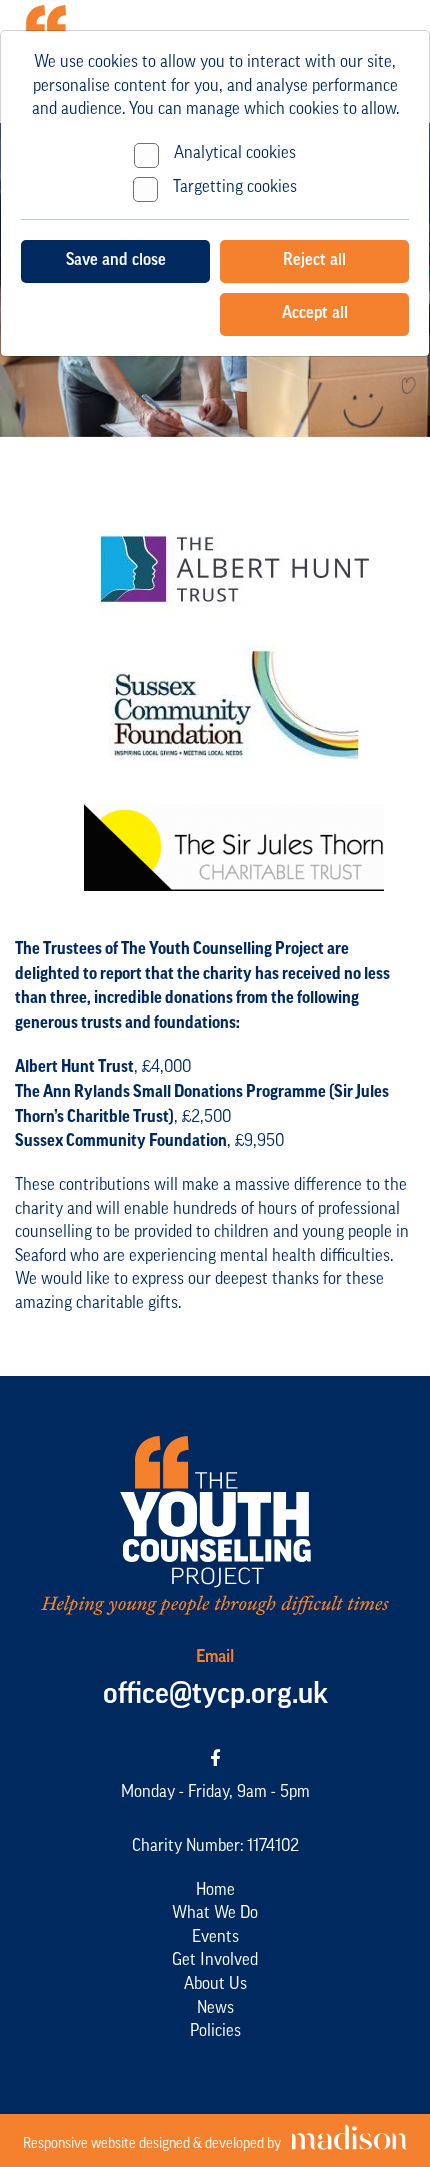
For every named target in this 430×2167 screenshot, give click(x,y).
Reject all (314, 260)
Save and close (116, 260)
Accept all (315, 313)
